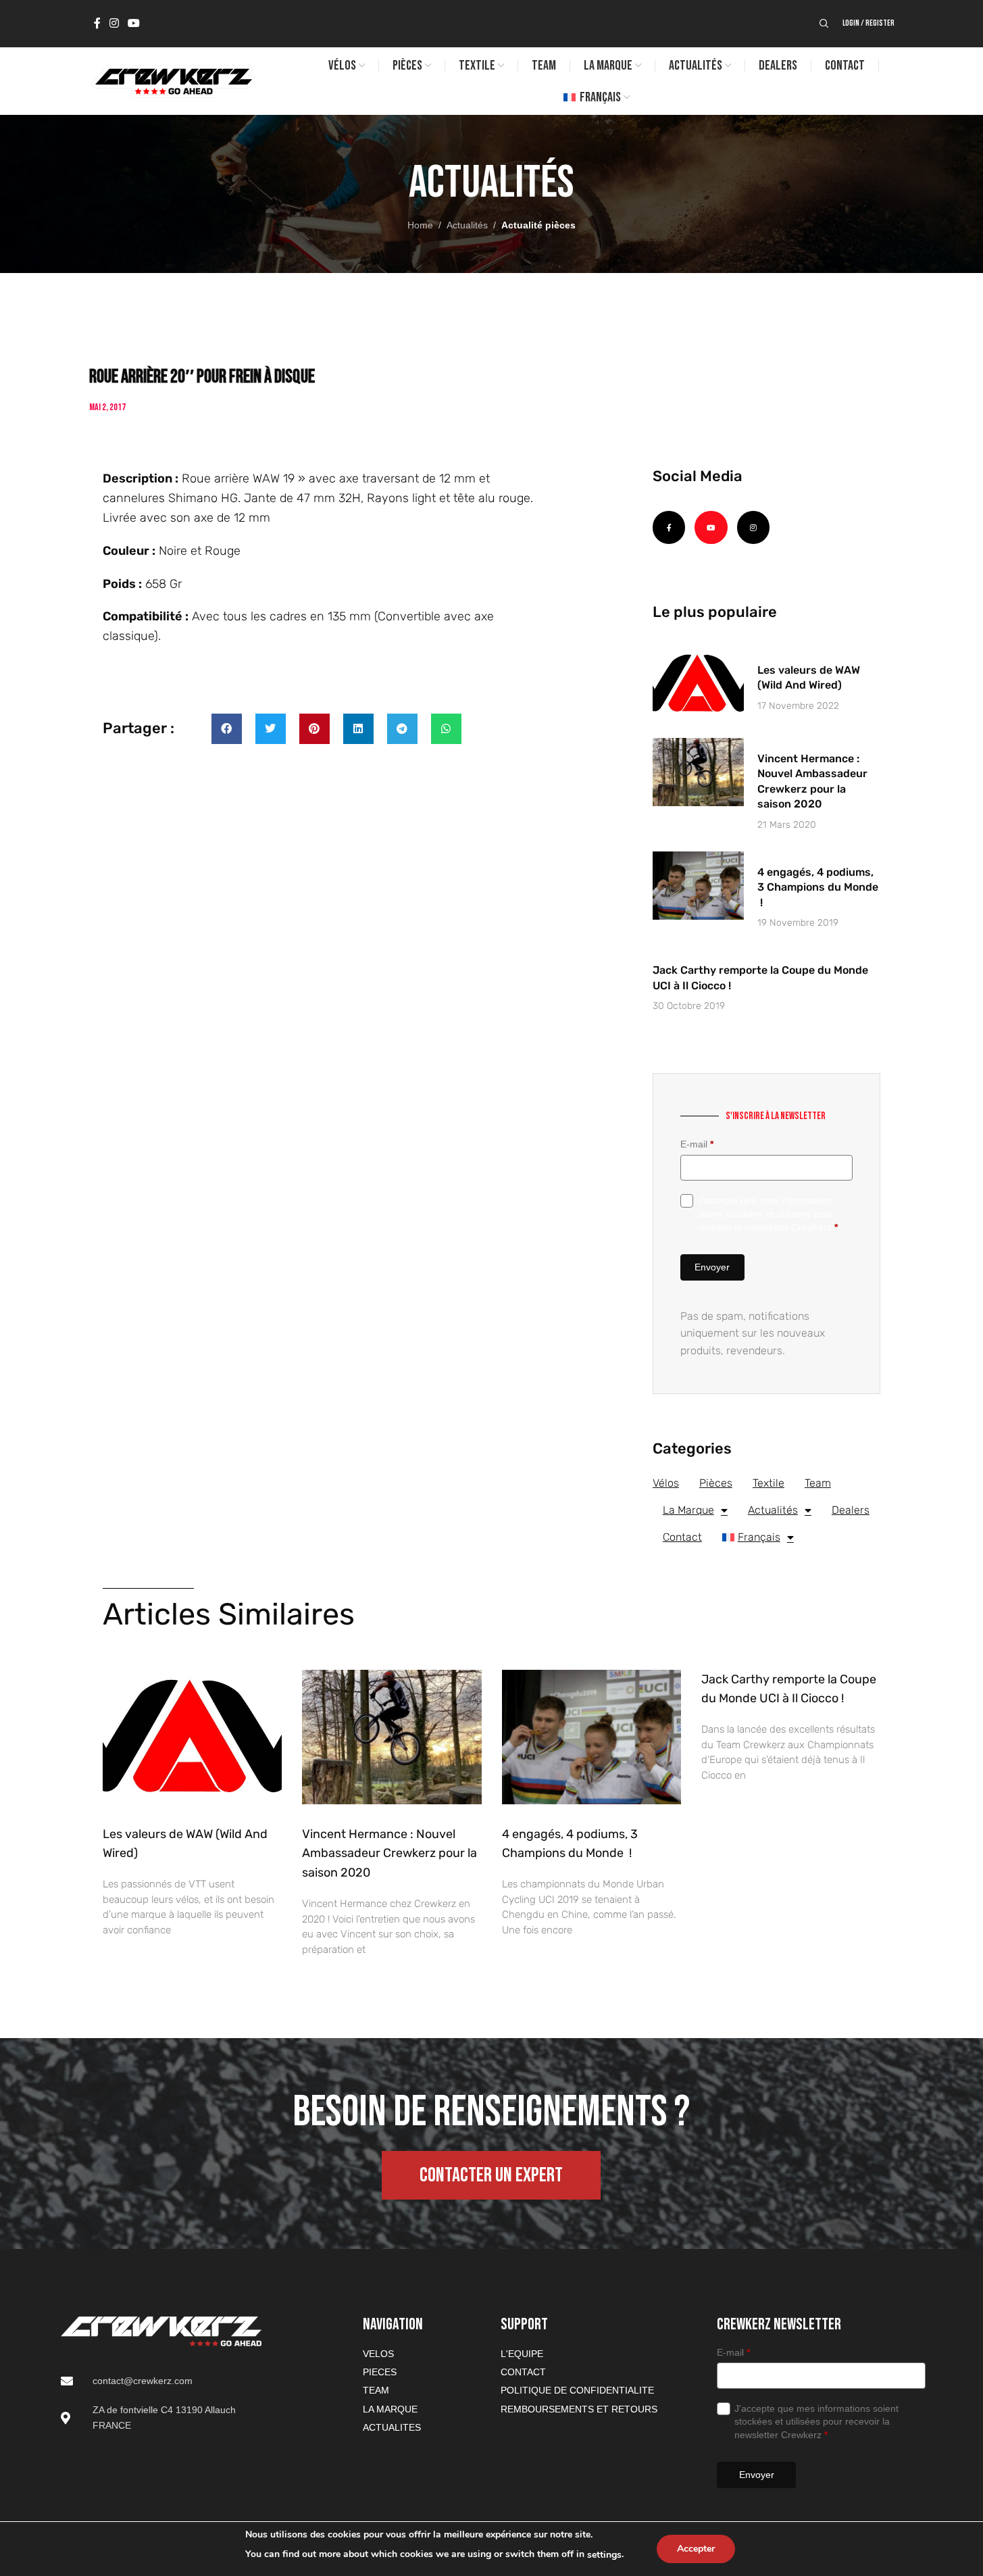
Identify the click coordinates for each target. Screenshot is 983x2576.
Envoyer (712, 1267)
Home (420, 225)
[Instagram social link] (115, 23)
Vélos (666, 1483)
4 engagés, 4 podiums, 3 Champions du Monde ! (818, 887)
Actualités (467, 225)
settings (604, 2555)
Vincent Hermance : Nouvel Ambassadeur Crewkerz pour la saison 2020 (389, 1854)
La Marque (688, 1510)
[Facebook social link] (97, 23)
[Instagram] (753, 527)
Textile (768, 1483)
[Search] (824, 24)
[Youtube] (711, 527)
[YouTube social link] (134, 23)
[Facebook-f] (669, 527)
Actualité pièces (538, 225)
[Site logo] (172, 80)
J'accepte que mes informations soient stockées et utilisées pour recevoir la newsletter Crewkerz (767, 1213)
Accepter (696, 2549)
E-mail (697, 1144)
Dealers (851, 1510)
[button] (227, 729)
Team (818, 1483)
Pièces (716, 1483)
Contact (682, 1537)
